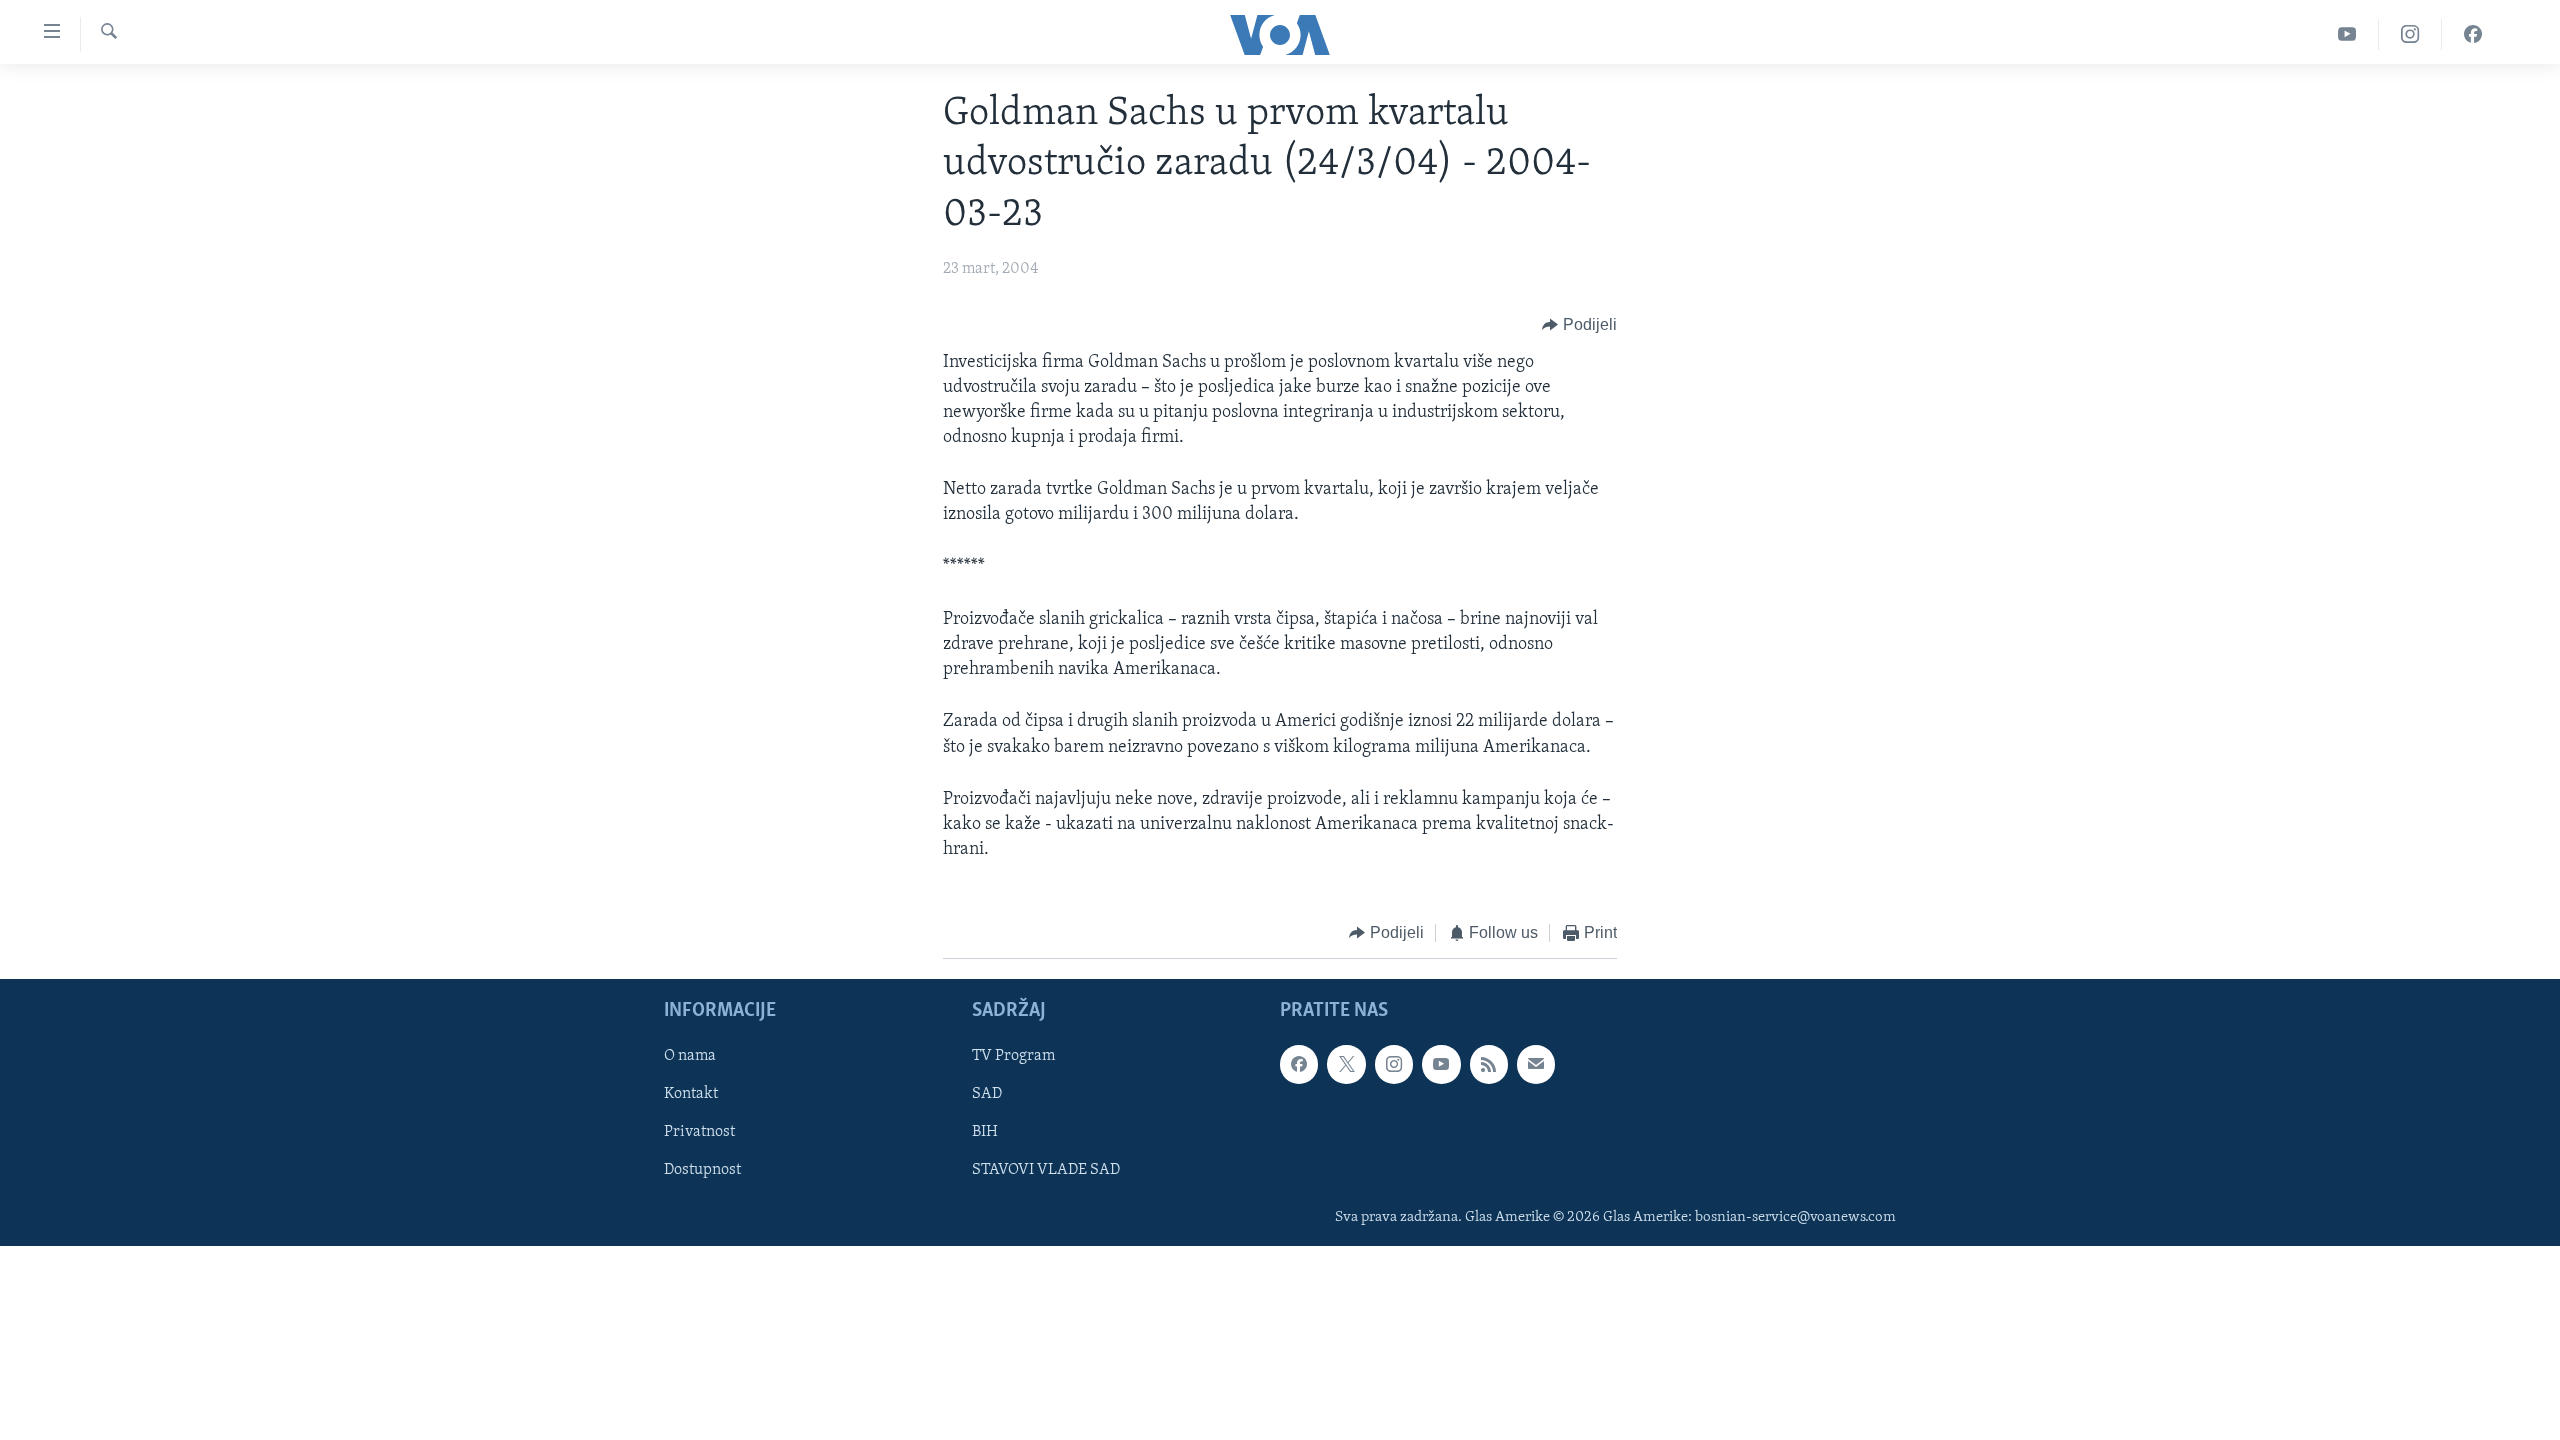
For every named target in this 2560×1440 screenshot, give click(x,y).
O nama (690, 1056)
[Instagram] (2410, 34)
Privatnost (699, 1132)
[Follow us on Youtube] (1441, 1064)
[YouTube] (2347, 34)
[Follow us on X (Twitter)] (1346, 1064)
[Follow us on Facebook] (1299, 1064)
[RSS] (1489, 1064)
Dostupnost (702, 1170)
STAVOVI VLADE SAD (1046, 1170)
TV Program (1013, 1056)
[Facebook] (2473, 34)
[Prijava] (1536, 1064)
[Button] (1579, 326)
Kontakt (691, 1094)
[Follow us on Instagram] (1394, 1064)
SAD (987, 1094)
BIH (985, 1132)
